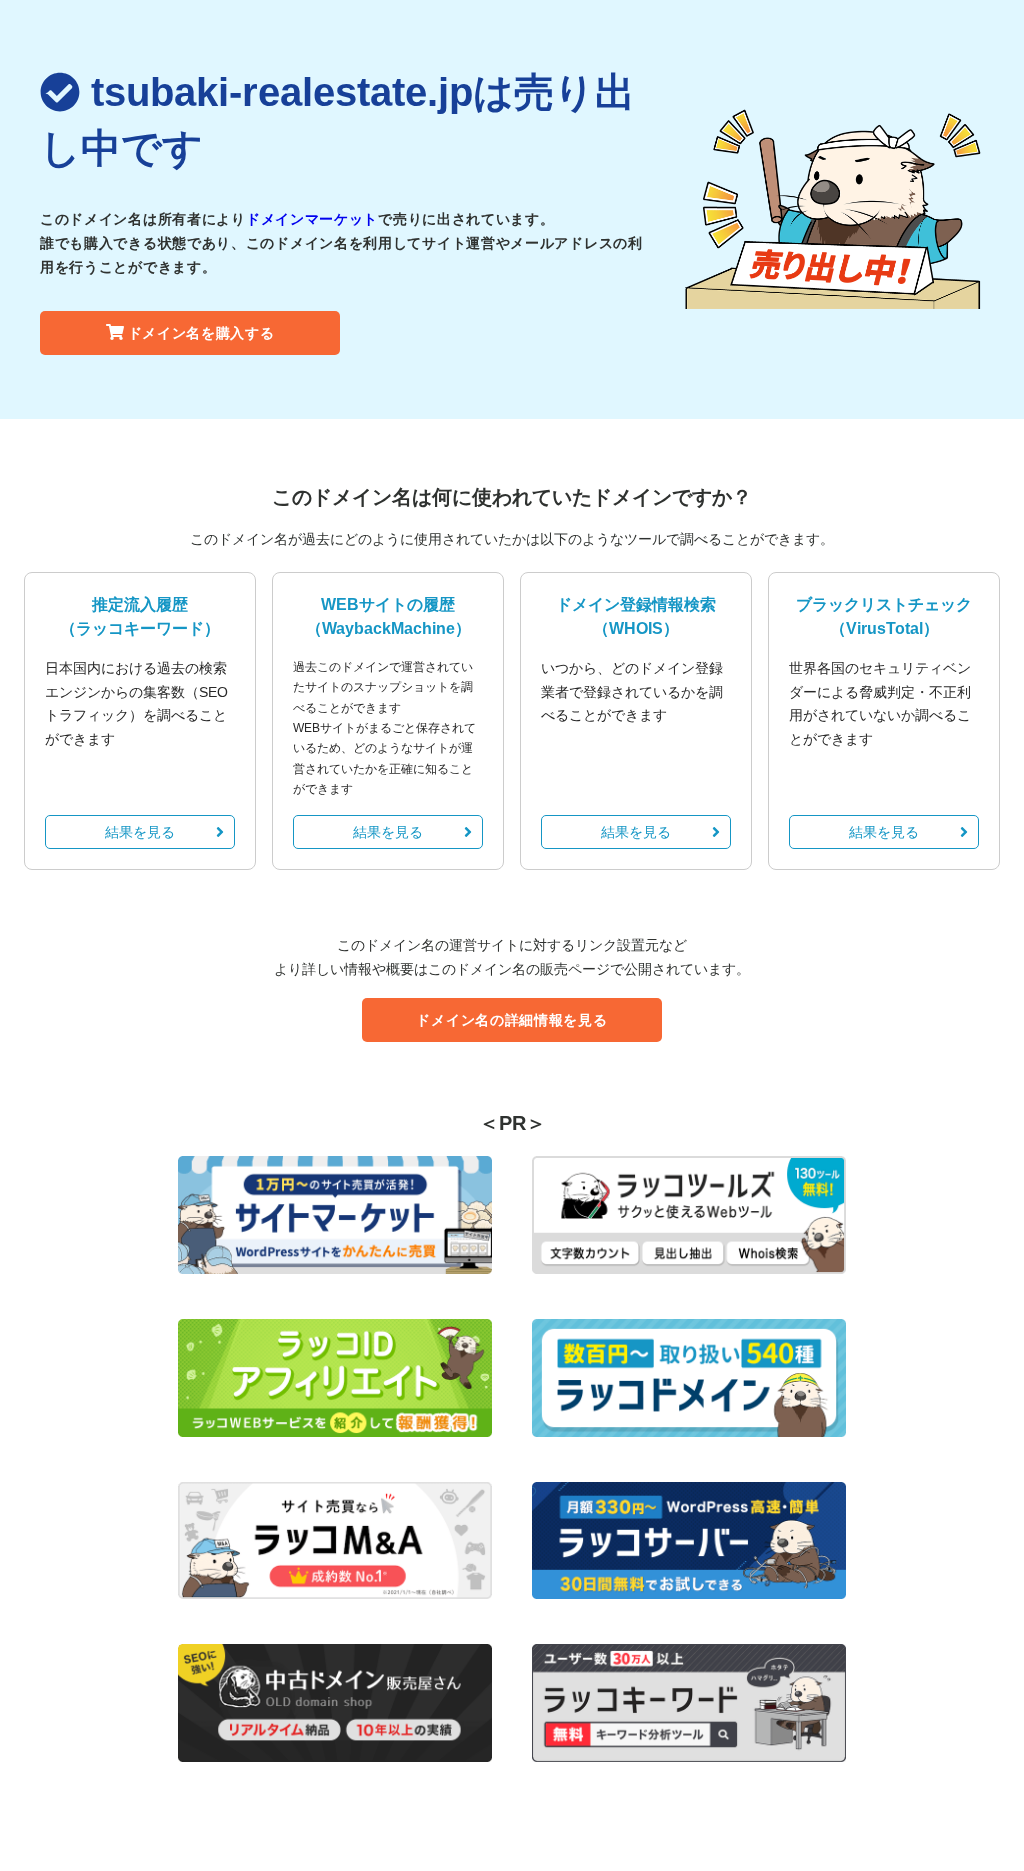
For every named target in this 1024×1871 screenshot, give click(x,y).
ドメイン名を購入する (201, 333)
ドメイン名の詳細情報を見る (511, 1020)
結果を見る (140, 832)
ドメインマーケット (312, 219)
